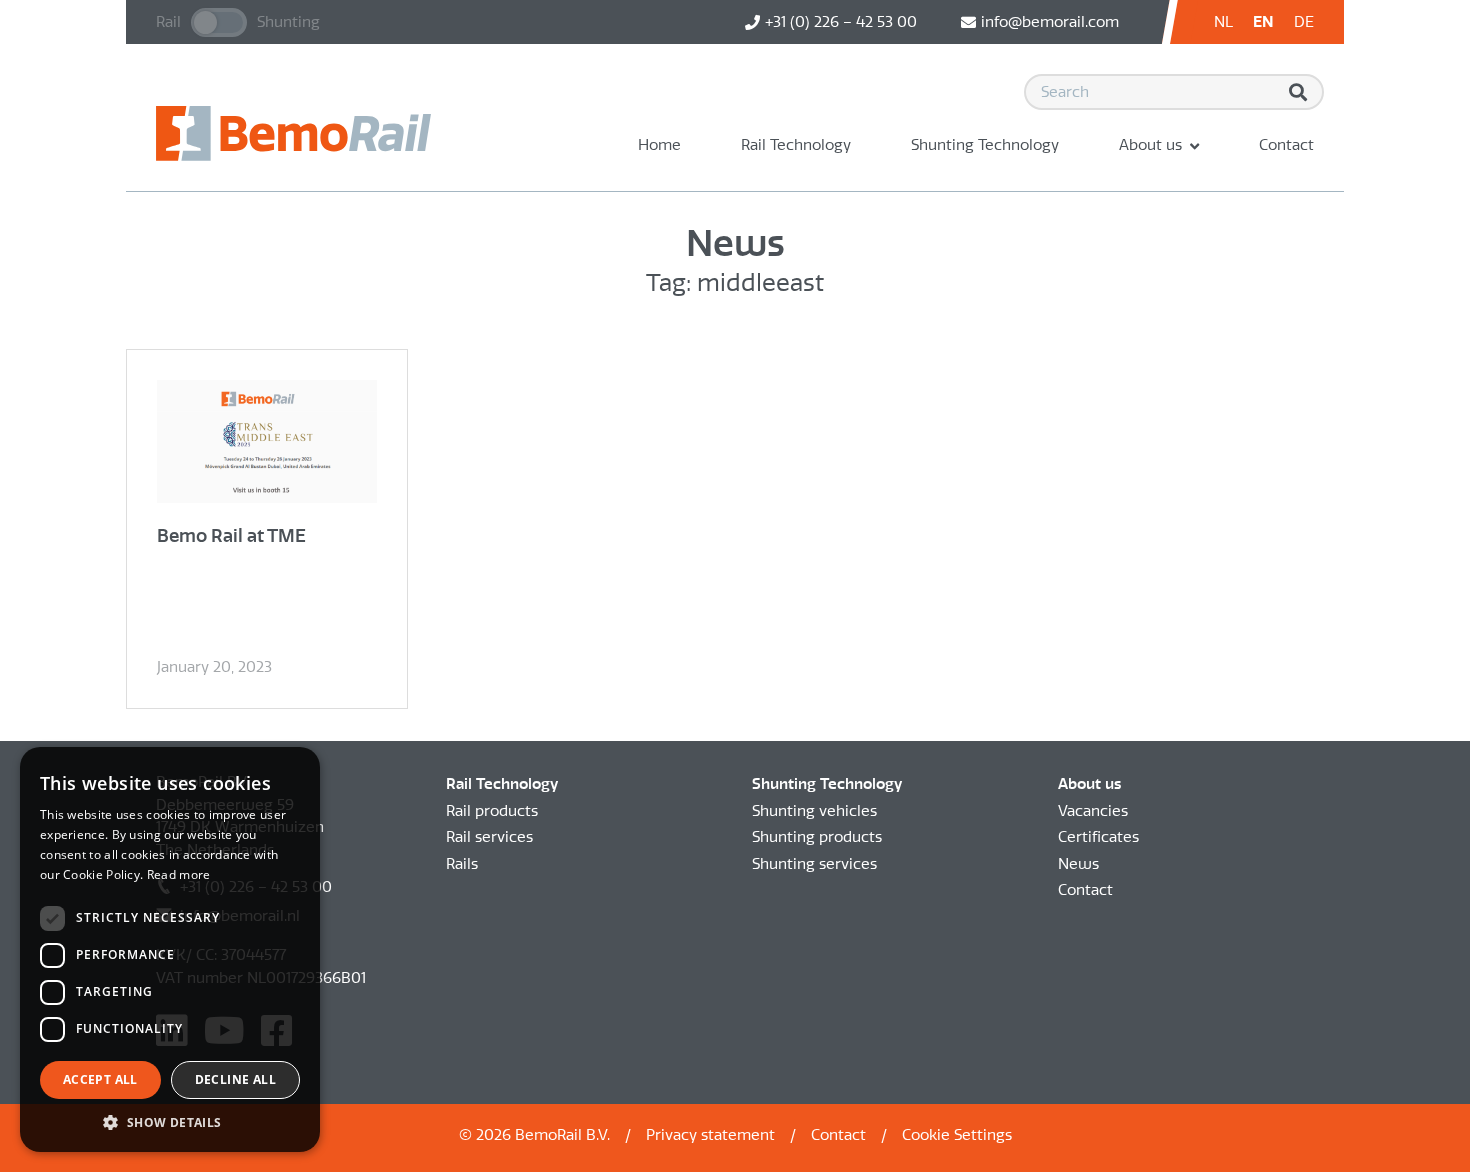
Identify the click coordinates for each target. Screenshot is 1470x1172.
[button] (170, 1122)
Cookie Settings (957, 1135)
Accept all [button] (100, 1079)
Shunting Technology (985, 145)
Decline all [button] (235, 1079)
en (1263, 22)
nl (1223, 22)
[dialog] (170, 949)
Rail (168, 22)
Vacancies (1093, 811)
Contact (1286, 145)
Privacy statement (710, 1135)
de (1304, 22)
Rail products (492, 811)
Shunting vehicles (814, 811)
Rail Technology (796, 145)
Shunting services (814, 864)
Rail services (489, 837)
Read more (179, 874)
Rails (462, 864)
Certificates (1098, 837)
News (1078, 864)
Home (659, 145)
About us (1150, 145)
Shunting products (817, 837)
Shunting (288, 22)
